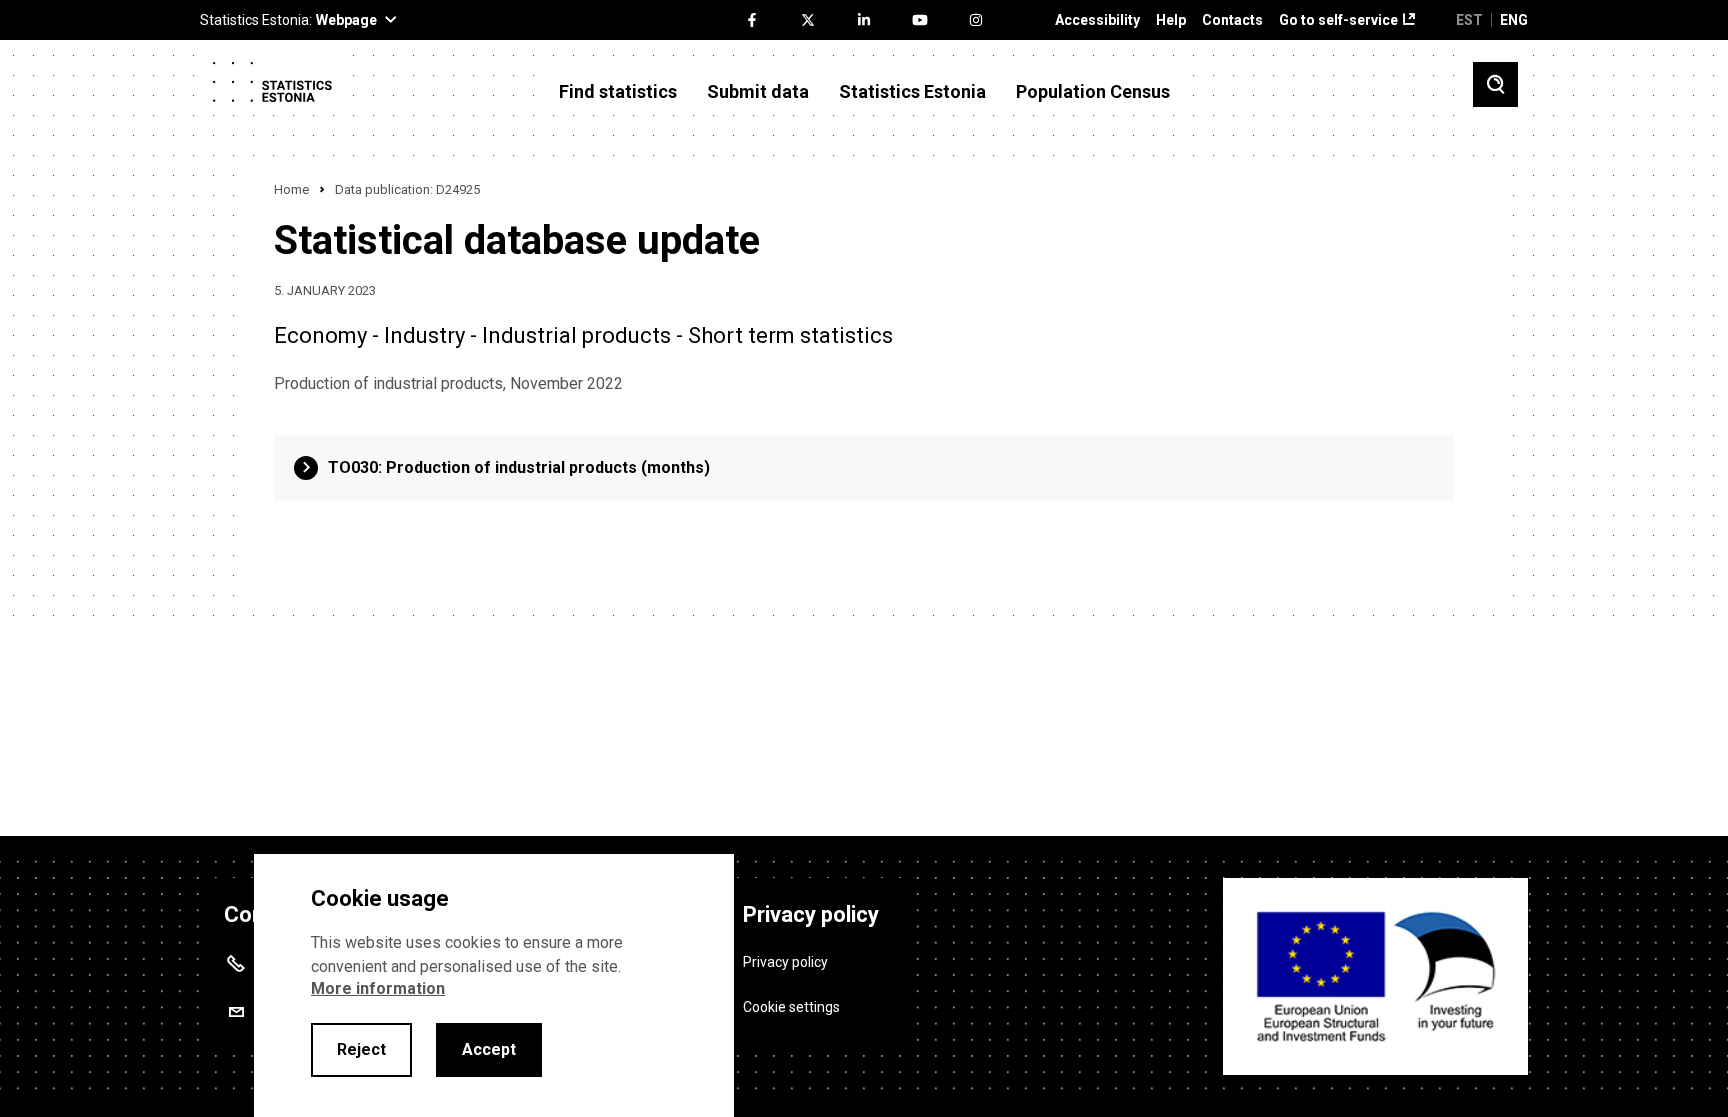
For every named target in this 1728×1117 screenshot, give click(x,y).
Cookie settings (791, 1007)
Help (1171, 20)
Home (291, 189)
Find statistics (618, 92)
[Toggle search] (1495, 84)
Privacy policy (785, 962)
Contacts (1232, 20)
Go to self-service (1338, 20)
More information (378, 988)
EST (1469, 20)
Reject (361, 1049)
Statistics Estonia (912, 92)
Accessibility (1097, 20)
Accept (489, 1049)
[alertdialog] (494, 985)
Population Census (1093, 92)
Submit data (758, 92)
